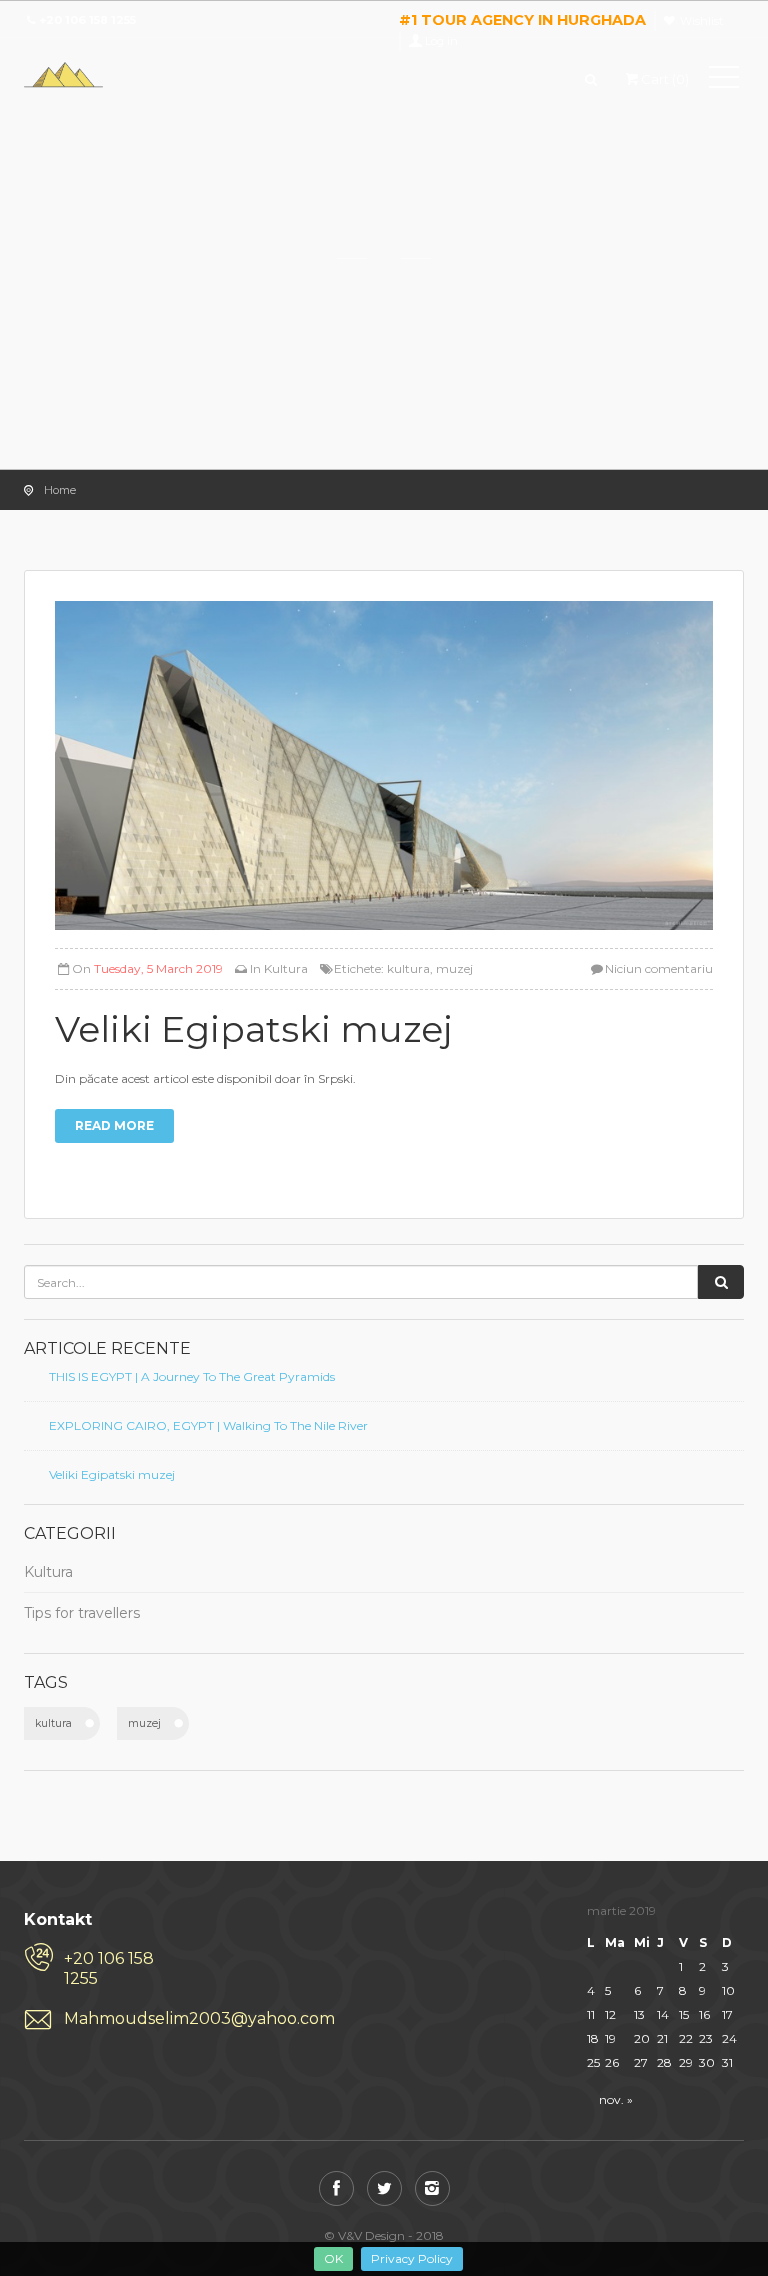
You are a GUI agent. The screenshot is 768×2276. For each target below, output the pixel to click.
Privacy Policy (412, 2258)
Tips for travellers (82, 1613)
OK (333, 2258)
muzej (454, 968)
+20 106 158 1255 (109, 1968)
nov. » (616, 2099)
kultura (408, 968)
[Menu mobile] (724, 81)
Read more (114, 1125)
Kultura (286, 968)
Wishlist (701, 21)
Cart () (665, 79)
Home (60, 490)
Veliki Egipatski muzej (112, 1474)
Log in (441, 41)
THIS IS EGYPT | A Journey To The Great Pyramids (192, 1376)
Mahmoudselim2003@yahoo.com (123, 2018)
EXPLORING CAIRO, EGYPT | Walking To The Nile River (208, 1425)
